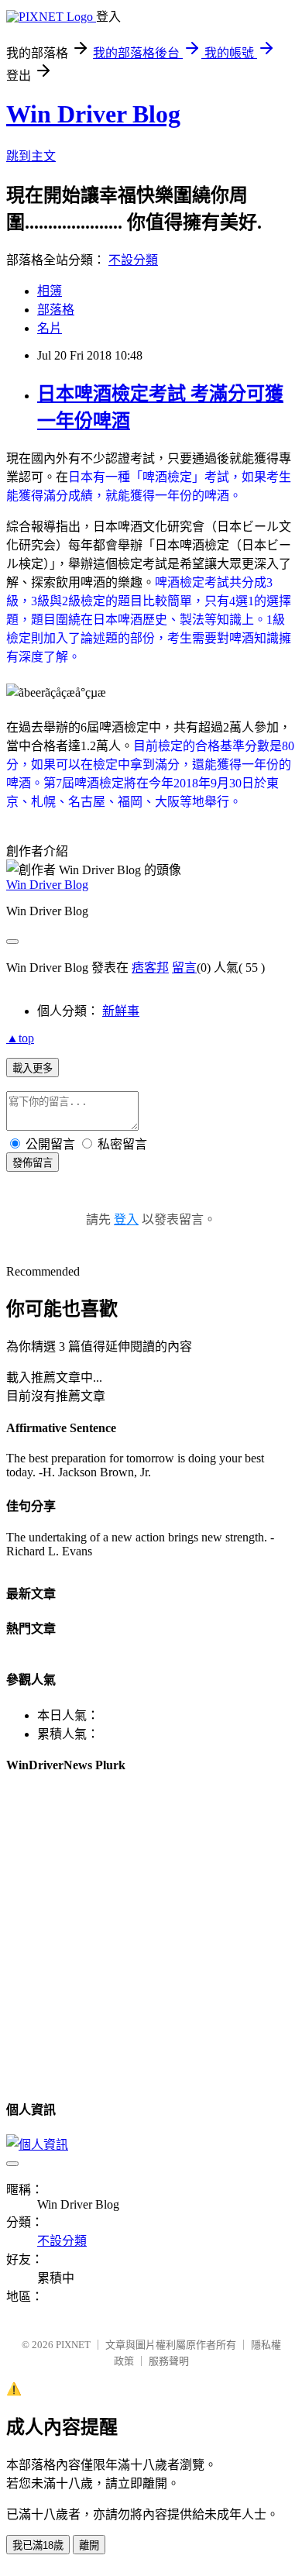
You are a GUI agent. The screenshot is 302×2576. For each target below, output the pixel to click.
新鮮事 (121, 1011)
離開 (89, 2545)
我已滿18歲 (38, 2545)
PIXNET (73, 2345)
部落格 (56, 310)
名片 (50, 328)
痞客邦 (150, 968)
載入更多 (33, 1068)
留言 (184, 968)
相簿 (50, 291)
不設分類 (133, 260)
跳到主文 (31, 156)
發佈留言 (33, 1163)
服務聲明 (169, 2361)
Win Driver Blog (93, 114)
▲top (20, 1038)
